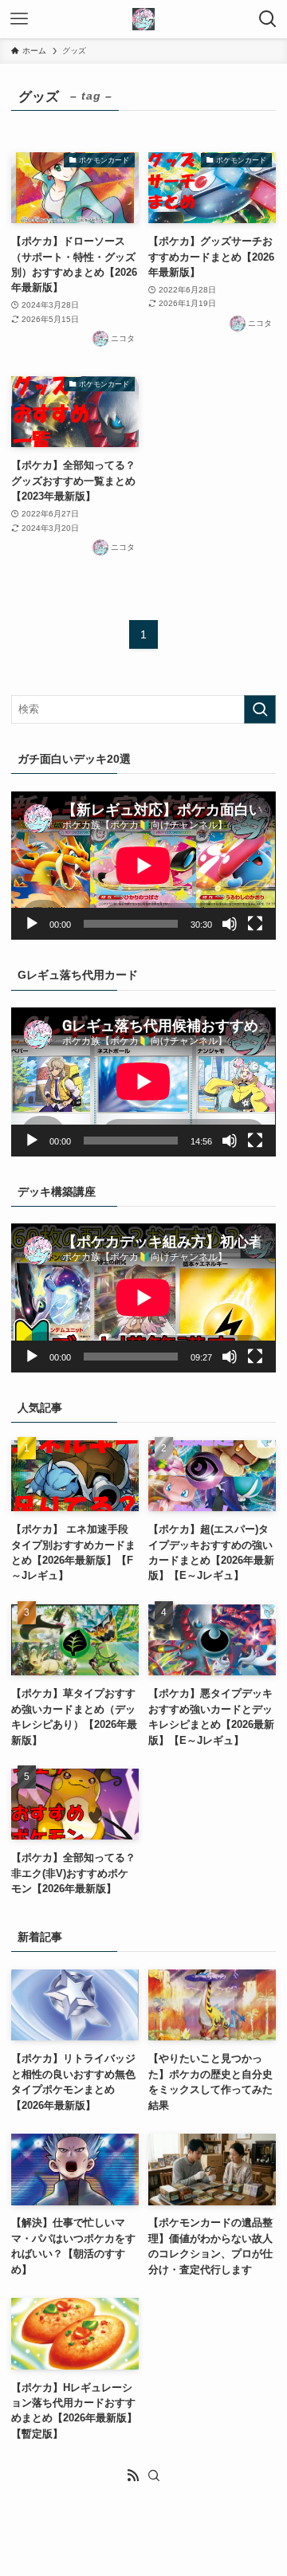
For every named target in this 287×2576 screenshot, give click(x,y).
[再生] (32, 924)
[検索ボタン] (268, 19)
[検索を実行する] (260, 709)
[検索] (154, 2476)
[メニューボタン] (19, 19)
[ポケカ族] (143, 19)
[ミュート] (230, 924)
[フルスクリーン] (255, 924)
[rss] (133, 2476)
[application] (143, 866)
